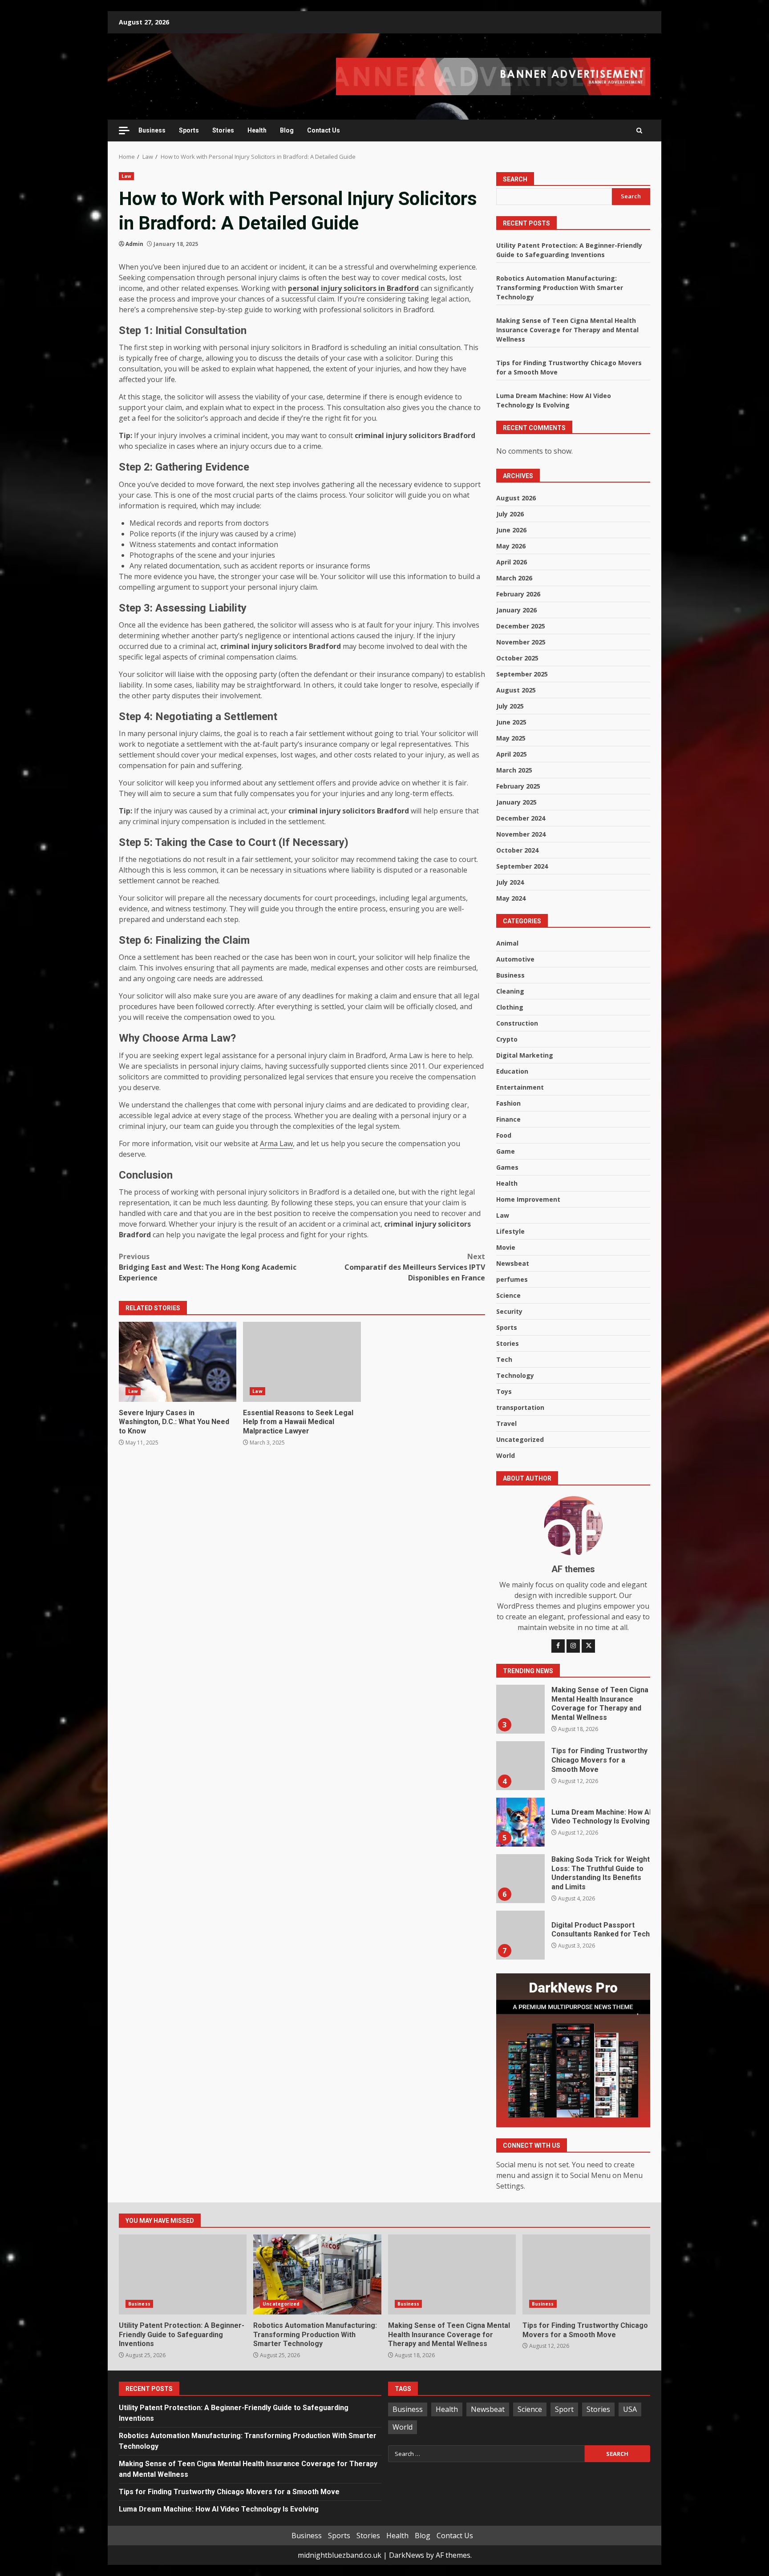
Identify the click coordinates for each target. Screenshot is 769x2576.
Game (506, 1151)
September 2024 (522, 866)
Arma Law (276, 1143)
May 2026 (511, 546)
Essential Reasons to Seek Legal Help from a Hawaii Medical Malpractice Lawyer (302, 1362)
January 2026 (516, 610)
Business (152, 130)
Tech (504, 1359)
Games (507, 1167)
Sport (564, 2409)
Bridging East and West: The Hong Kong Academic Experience (208, 1267)
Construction (517, 1023)
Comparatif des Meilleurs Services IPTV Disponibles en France (415, 1267)
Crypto (507, 1039)
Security (509, 1311)
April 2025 (512, 754)
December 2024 (521, 818)
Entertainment (520, 1087)
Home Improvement (528, 1199)
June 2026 (511, 530)
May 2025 (511, 738)
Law (126, 176)
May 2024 (511, 898)
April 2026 (512, 562)
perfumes (512, 1279)
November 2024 (521, 834)
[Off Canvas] (124, 131)
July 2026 (510, 514)
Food (504, 1135)
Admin (134, 244)
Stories (223, 130)
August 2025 (516, 690)
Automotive (515, 959)
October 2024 (517, 850)
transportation (520, 1407)
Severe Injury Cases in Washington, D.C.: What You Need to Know (178, 1362)
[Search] (639, 130)
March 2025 (514, 770)
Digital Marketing (525, 1055)
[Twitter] (588, 1646)
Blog (287, 130)
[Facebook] (558, 1646)
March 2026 (514, 578)
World (506, 1455)
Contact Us (324, 130)
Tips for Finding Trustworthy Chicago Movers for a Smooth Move (520, 1766)
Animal (507, 943)
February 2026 (518, 594)
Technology (515, 1375)
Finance (508, 1119)
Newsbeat (513, 1263)
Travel (506, 1423)
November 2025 (521, 642)
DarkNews (407, 2555)
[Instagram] (573, 1646)
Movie (506, 1247)
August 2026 (516, 498)
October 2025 (517, 658)
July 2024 (510, 882)
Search (515, 179)
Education (512, 1071)
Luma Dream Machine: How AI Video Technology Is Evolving (520, 1822)
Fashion (508, 1103)
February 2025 (518, 786)
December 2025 (521, 626)
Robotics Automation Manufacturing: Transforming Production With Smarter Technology (560, 288)
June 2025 (511, 722)
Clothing (510, 1007)
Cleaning (510, 991)
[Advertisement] (493, 76)
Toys (504, 1391)
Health (257, 130)
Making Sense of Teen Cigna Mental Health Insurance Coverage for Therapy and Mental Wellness (567, 330)
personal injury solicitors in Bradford (353, 288)
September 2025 (522, 674)
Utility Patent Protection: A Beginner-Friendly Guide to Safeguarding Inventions (183, 2274)
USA (630, 2409)
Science (508, 1295)
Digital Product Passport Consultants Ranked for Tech (520, 1935)
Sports (189, 130)
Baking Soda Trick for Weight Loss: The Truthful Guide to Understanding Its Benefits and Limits (520, 1879)
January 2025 (516, 802)
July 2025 (510, 706)
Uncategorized (520, 1439)
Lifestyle (510, 1231)
